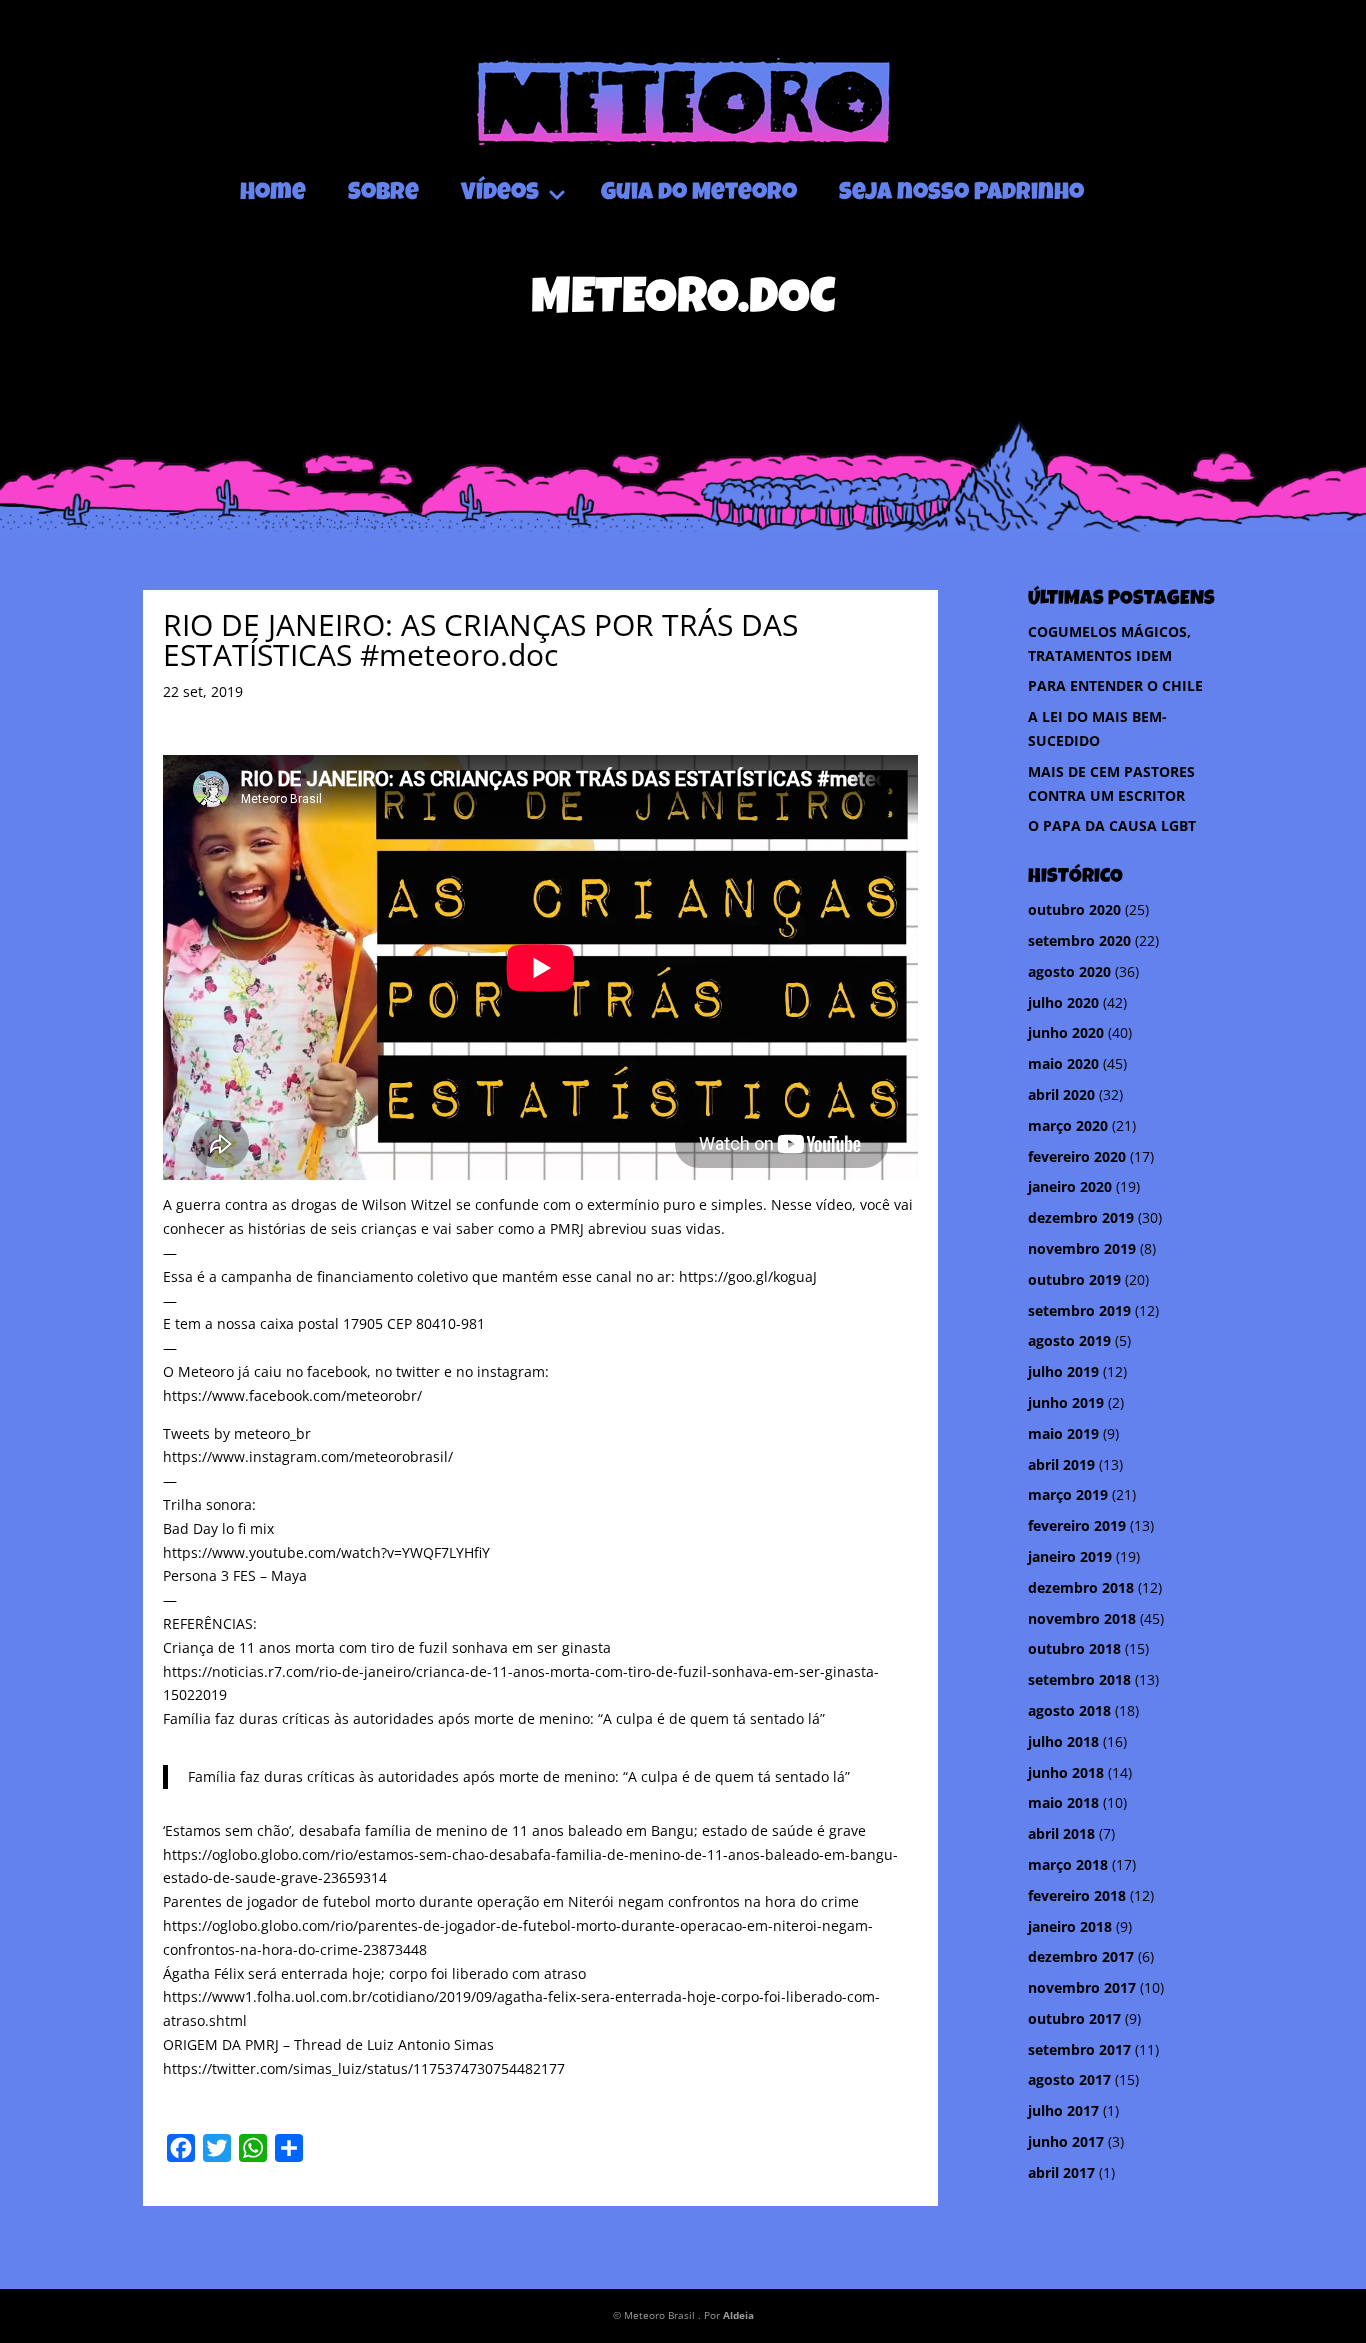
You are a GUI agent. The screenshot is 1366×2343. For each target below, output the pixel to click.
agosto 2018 (1069, 1710)
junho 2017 (1066, 2141)
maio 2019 (1063, 1433)
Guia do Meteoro (699, 194)
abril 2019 (1061, 1464)
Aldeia (738, 2315)
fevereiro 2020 (1077, 1156)
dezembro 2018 (1081, 1587)
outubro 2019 (1074, 1279)
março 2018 (1068, 1864)
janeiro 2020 (1070, 1186)
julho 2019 (1063, 1371)
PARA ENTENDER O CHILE (1115, 685)
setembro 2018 (1079, 1679)
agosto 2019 (1069, 1340)
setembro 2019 (1079, 1310)
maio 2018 (1063, 1802)
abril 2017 (1061, 2172)
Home (273, 194)
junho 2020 (1066, 1032)
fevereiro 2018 (1077, 1895)
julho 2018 (1063, 1741)
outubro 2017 (1074, 2018)
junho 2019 (1066, 1402)
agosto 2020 (1069, 971)
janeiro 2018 (1070, 1926)
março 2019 (1068, 1494)
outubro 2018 (1074, 1648)
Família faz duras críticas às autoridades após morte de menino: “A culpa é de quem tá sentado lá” (519, 1776)
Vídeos (500, 194)
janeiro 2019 (1070, 1556)
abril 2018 (1061, 1833)
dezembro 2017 (1081, 1956)
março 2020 (1068, 1125)
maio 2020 (1063, 1063)
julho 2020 (1063, 1002)
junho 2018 (1066, 1772)
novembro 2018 (1082, 1618)
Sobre (383, 194)
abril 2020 (1061, 1094)
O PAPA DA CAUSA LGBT (1112, 825)
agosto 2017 (1069, 2079)
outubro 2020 (1074, 909)
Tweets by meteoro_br (237, 1433)
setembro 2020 (1079, 940)
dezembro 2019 (1081, 1217)
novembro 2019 (1082, 1248)
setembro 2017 (1079, 2049)
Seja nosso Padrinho (961, 194)
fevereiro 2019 (1077, 1525)
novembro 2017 (1082, 1987)
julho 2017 (1063, 2110)
